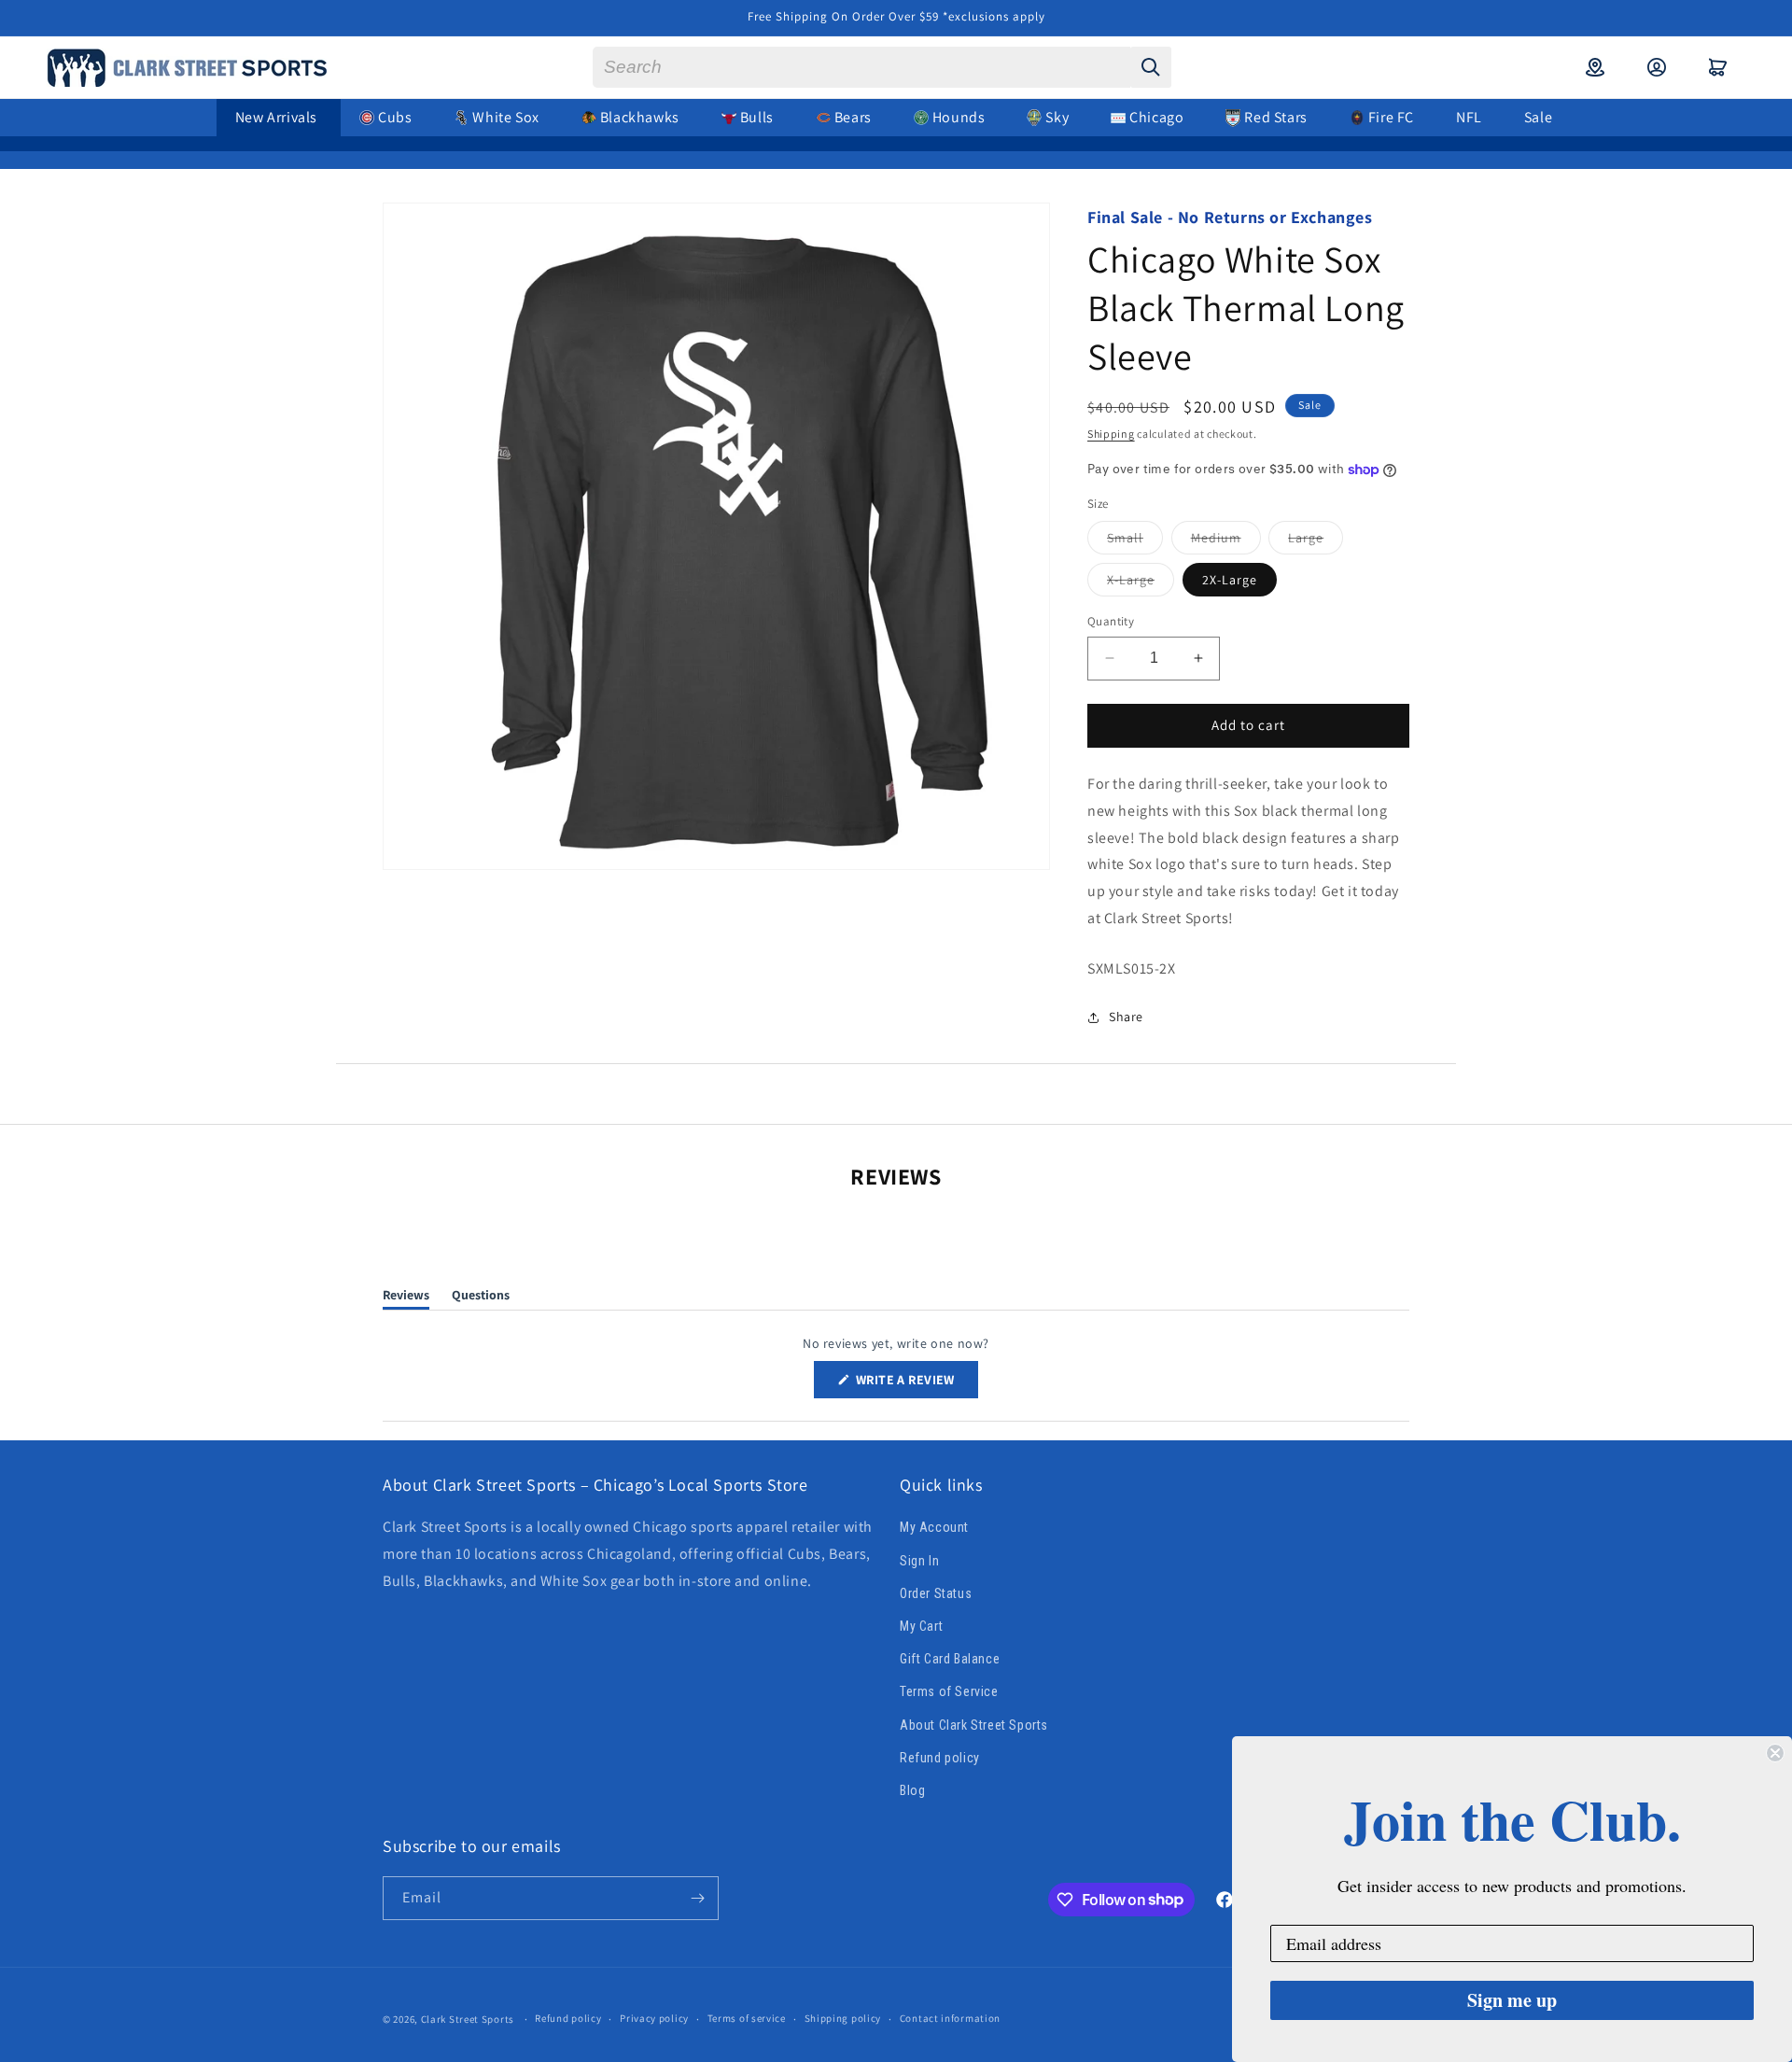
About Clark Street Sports (974, 1725)
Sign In (919, 1561)
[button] (1718, 67)
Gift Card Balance (950, 1659)
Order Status (936, 1593)
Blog (912, 1790)
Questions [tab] (481, 1298)
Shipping (1111, 434)
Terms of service (747, 2018)
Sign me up (1512, 2000)
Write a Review (916, 1384)
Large (1316, 541)
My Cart (921, 1626)
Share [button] (1126, 1017)
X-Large (1141, 583)
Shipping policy (843, 2018)
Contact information (950, 2018)
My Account (934, 1528)
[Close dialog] (1775, 1753)
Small (1135, 541)
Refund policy (940, 1758)
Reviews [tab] (406, 1298)
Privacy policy (654, 2018)
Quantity (1111, 621)
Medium (1226, 541)
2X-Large (1230, 580)
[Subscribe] (697, 1898)
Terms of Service (949, 1691)
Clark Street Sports (468, 2019)
